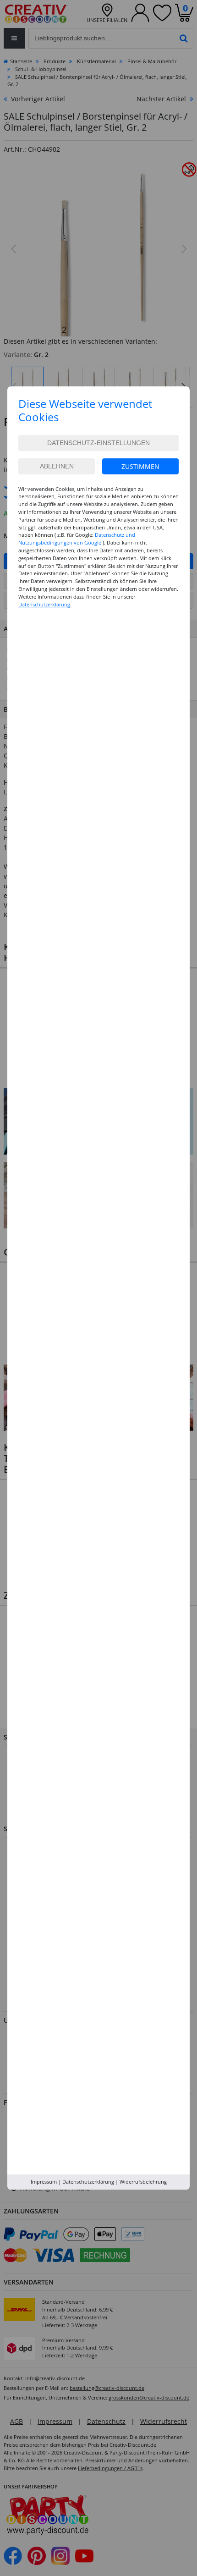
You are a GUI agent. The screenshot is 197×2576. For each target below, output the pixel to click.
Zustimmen (140, 466)
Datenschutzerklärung (88, 2182)
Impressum (44, 2182)
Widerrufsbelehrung (143, 2182)
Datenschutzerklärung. (45, 604)
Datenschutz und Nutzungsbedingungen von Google (77, 539)
